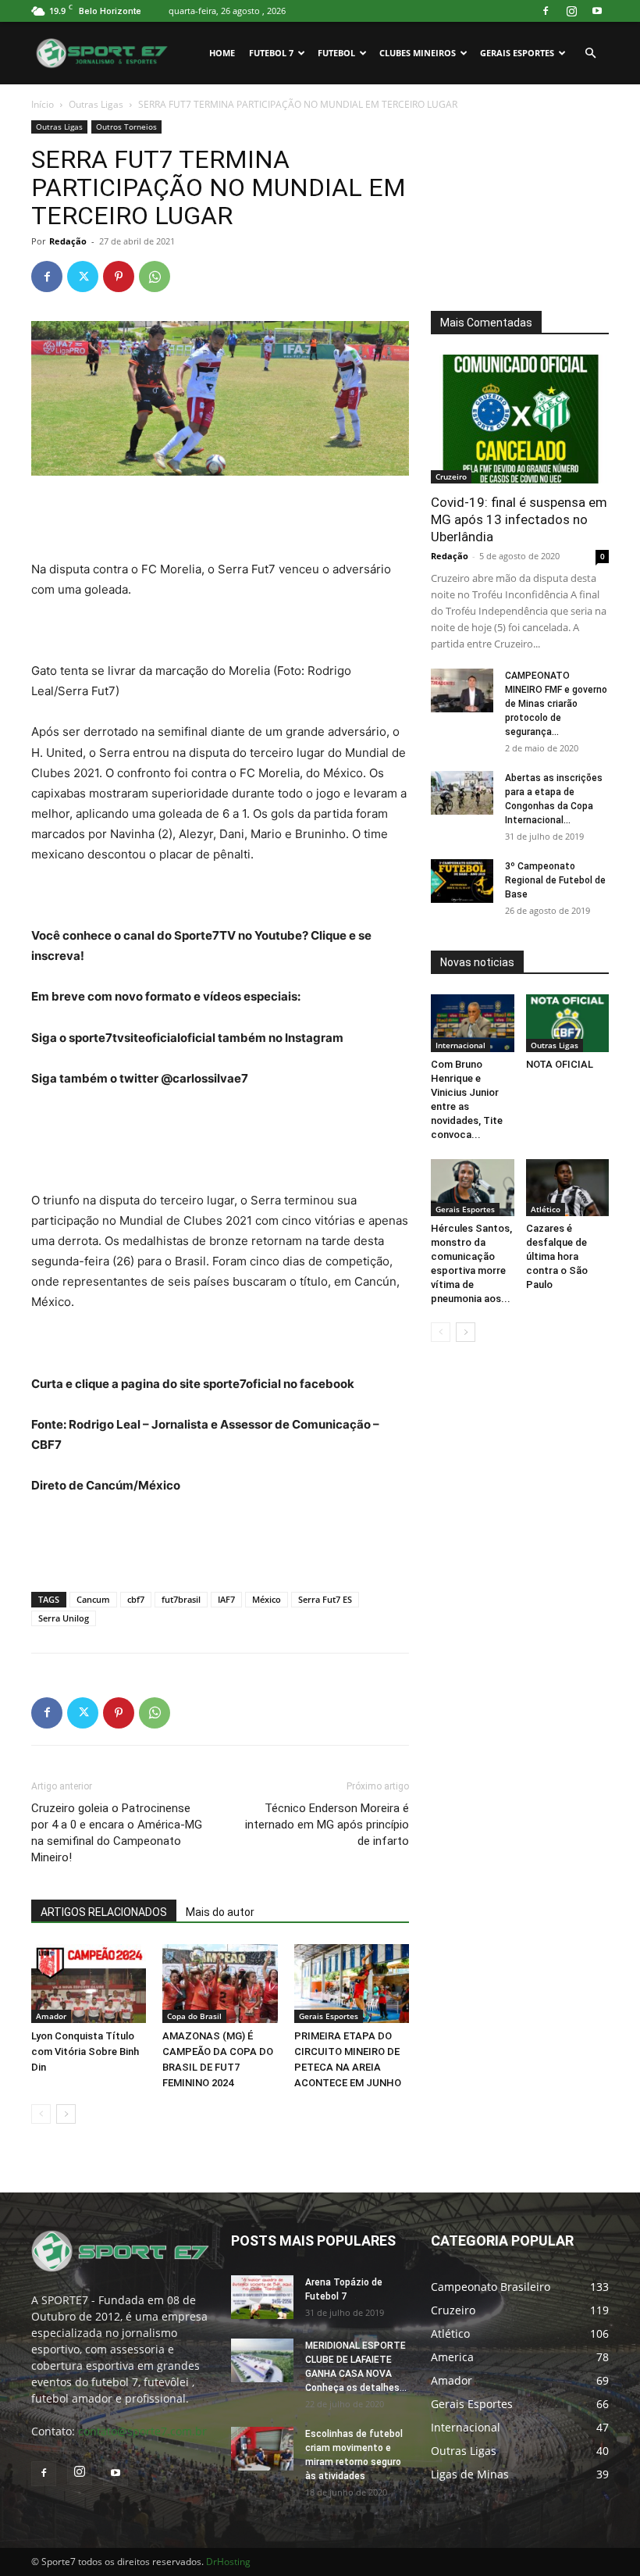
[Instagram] (571, 11)
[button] (590, 54)
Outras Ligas (96, 104)
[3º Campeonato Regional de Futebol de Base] (462, 881)
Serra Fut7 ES (325, 1599)
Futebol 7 (271, 53)
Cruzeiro (451, 476)
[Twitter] (83, 277)
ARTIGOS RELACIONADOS (104, 1912)
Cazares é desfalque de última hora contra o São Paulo (557, 1256)
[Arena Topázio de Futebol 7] (262, 2297)
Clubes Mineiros (418, 53)
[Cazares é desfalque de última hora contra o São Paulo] (568, 1188)
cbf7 (136, 1599)
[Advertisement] (220, 519)
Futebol (336, 53)
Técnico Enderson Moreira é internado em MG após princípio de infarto (327, 1825)
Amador (51, 2016)
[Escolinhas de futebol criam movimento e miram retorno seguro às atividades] (262, 2449)
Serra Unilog (64, 1618)
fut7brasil (181, 1599)
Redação (68, 241)
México (267, 1599)
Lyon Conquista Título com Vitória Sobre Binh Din (85, 2052)
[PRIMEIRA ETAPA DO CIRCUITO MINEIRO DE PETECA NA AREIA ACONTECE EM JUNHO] (352, 1984)
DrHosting (228, 2562)
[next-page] (66, 2114)
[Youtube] (597, 11)
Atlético (546, 1209)
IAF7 (226, 1599)
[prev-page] (41, 2114)
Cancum (93, 1599)
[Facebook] (546, 11)
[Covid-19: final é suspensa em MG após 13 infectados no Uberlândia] (520, 419)
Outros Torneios (126, 127)
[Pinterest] (119, 277)
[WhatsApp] (155, 277)
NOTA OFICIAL (560, 1064)
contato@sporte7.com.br (142, 2431)
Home (222, 53)
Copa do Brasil (194, 2016)
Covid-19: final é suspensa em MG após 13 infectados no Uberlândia (519, 519)
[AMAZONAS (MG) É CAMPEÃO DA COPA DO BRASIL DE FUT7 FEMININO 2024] (220, 1984)
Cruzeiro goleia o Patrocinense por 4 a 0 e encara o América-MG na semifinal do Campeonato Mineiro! (117, 1833)
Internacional (460, 1045)
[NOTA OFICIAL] (568, 1023)
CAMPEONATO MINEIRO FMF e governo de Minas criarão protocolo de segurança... (556, 704)
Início (43, 104)
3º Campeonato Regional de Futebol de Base (555, 880)
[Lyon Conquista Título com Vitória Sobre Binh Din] (89, 1984)
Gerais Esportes (517, 53)
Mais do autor (220, 1912)
